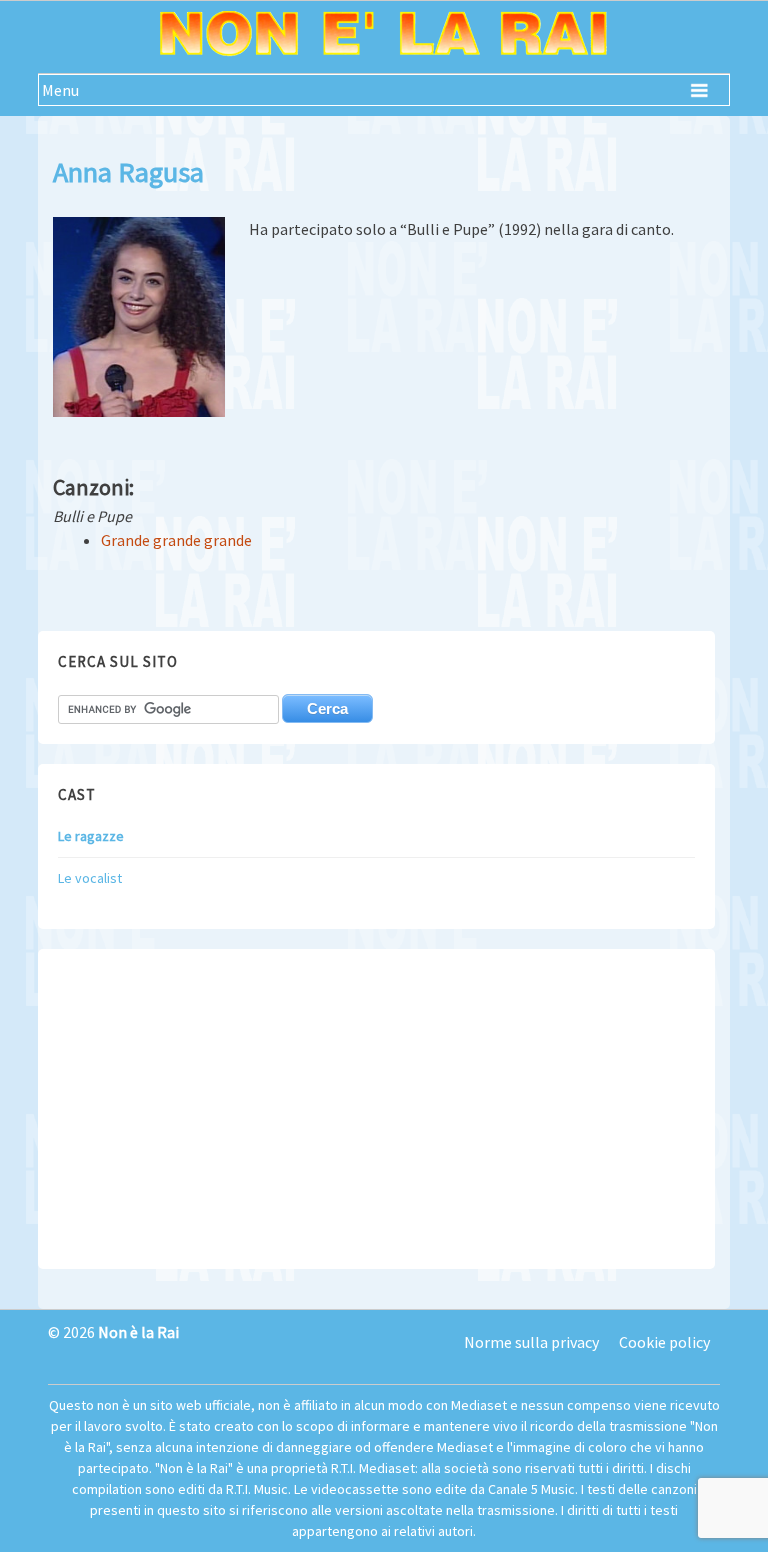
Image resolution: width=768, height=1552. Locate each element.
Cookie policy (664, 1342)
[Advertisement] (376, 1109)
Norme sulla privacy (531, 1342)
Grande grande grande (176, 540)
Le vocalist (90, 878)
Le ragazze (91, 836)
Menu (60, 90)
